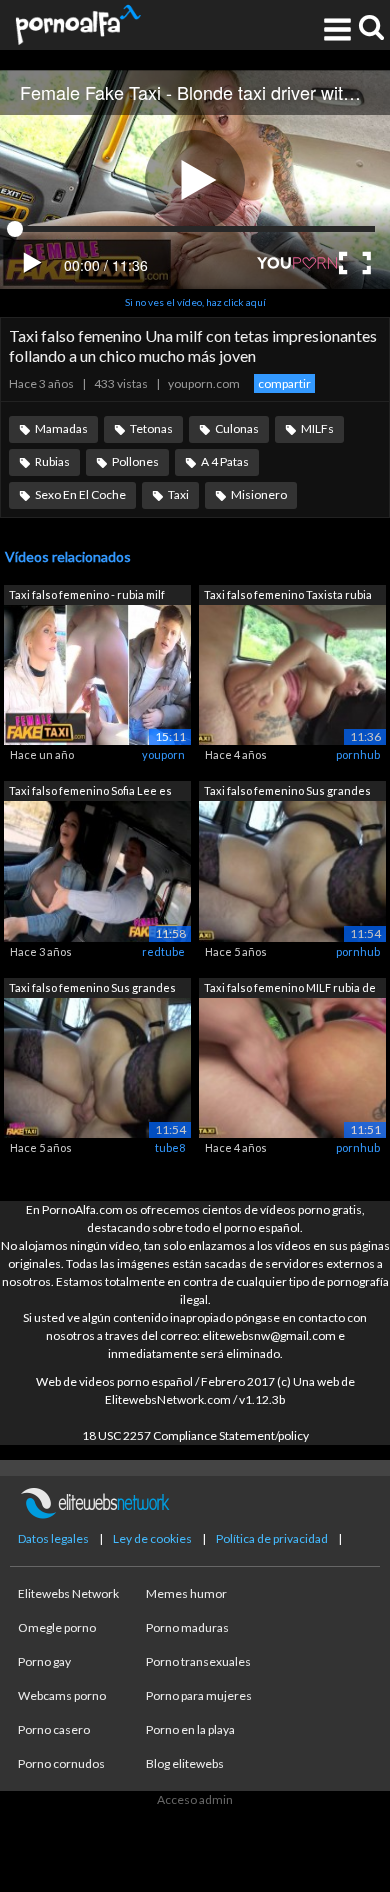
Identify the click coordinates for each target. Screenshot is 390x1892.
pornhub (358, 754)
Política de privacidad (272, 1538)
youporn (163, 754)
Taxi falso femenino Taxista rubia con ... (288, 596)
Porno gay (44, 1661)
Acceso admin (195, 1799)
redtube (163, 951)
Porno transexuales (198, 1661)
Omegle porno (57, 1627)
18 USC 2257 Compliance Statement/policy (195, 1435)
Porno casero (54, 1729)
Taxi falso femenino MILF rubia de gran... (290, 989)
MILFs (317, 428)
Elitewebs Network (68, 1593)
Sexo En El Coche (80, 494)
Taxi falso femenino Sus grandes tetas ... (287, 792)
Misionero (259, 494)
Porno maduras (187, 1627)
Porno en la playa (190, 1729)
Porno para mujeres (199, 1695)
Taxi (178, 494)
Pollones (135, 461)
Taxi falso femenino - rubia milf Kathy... (87, 596)
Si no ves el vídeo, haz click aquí (195, 302)
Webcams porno (62, 1695)
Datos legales (53, 1538)
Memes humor (186, 1593)
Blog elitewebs (185, 1763)
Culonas (237, 428)
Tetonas (151, 428)
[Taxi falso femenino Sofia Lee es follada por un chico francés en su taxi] (97, 870)
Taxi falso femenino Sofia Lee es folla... (90, 792)
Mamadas (61, 428)
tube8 (170, 1147)
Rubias (52, 461)
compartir (284, 383)
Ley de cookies (152, 1538)
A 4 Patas (225, 461)
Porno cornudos (61, 1763)
